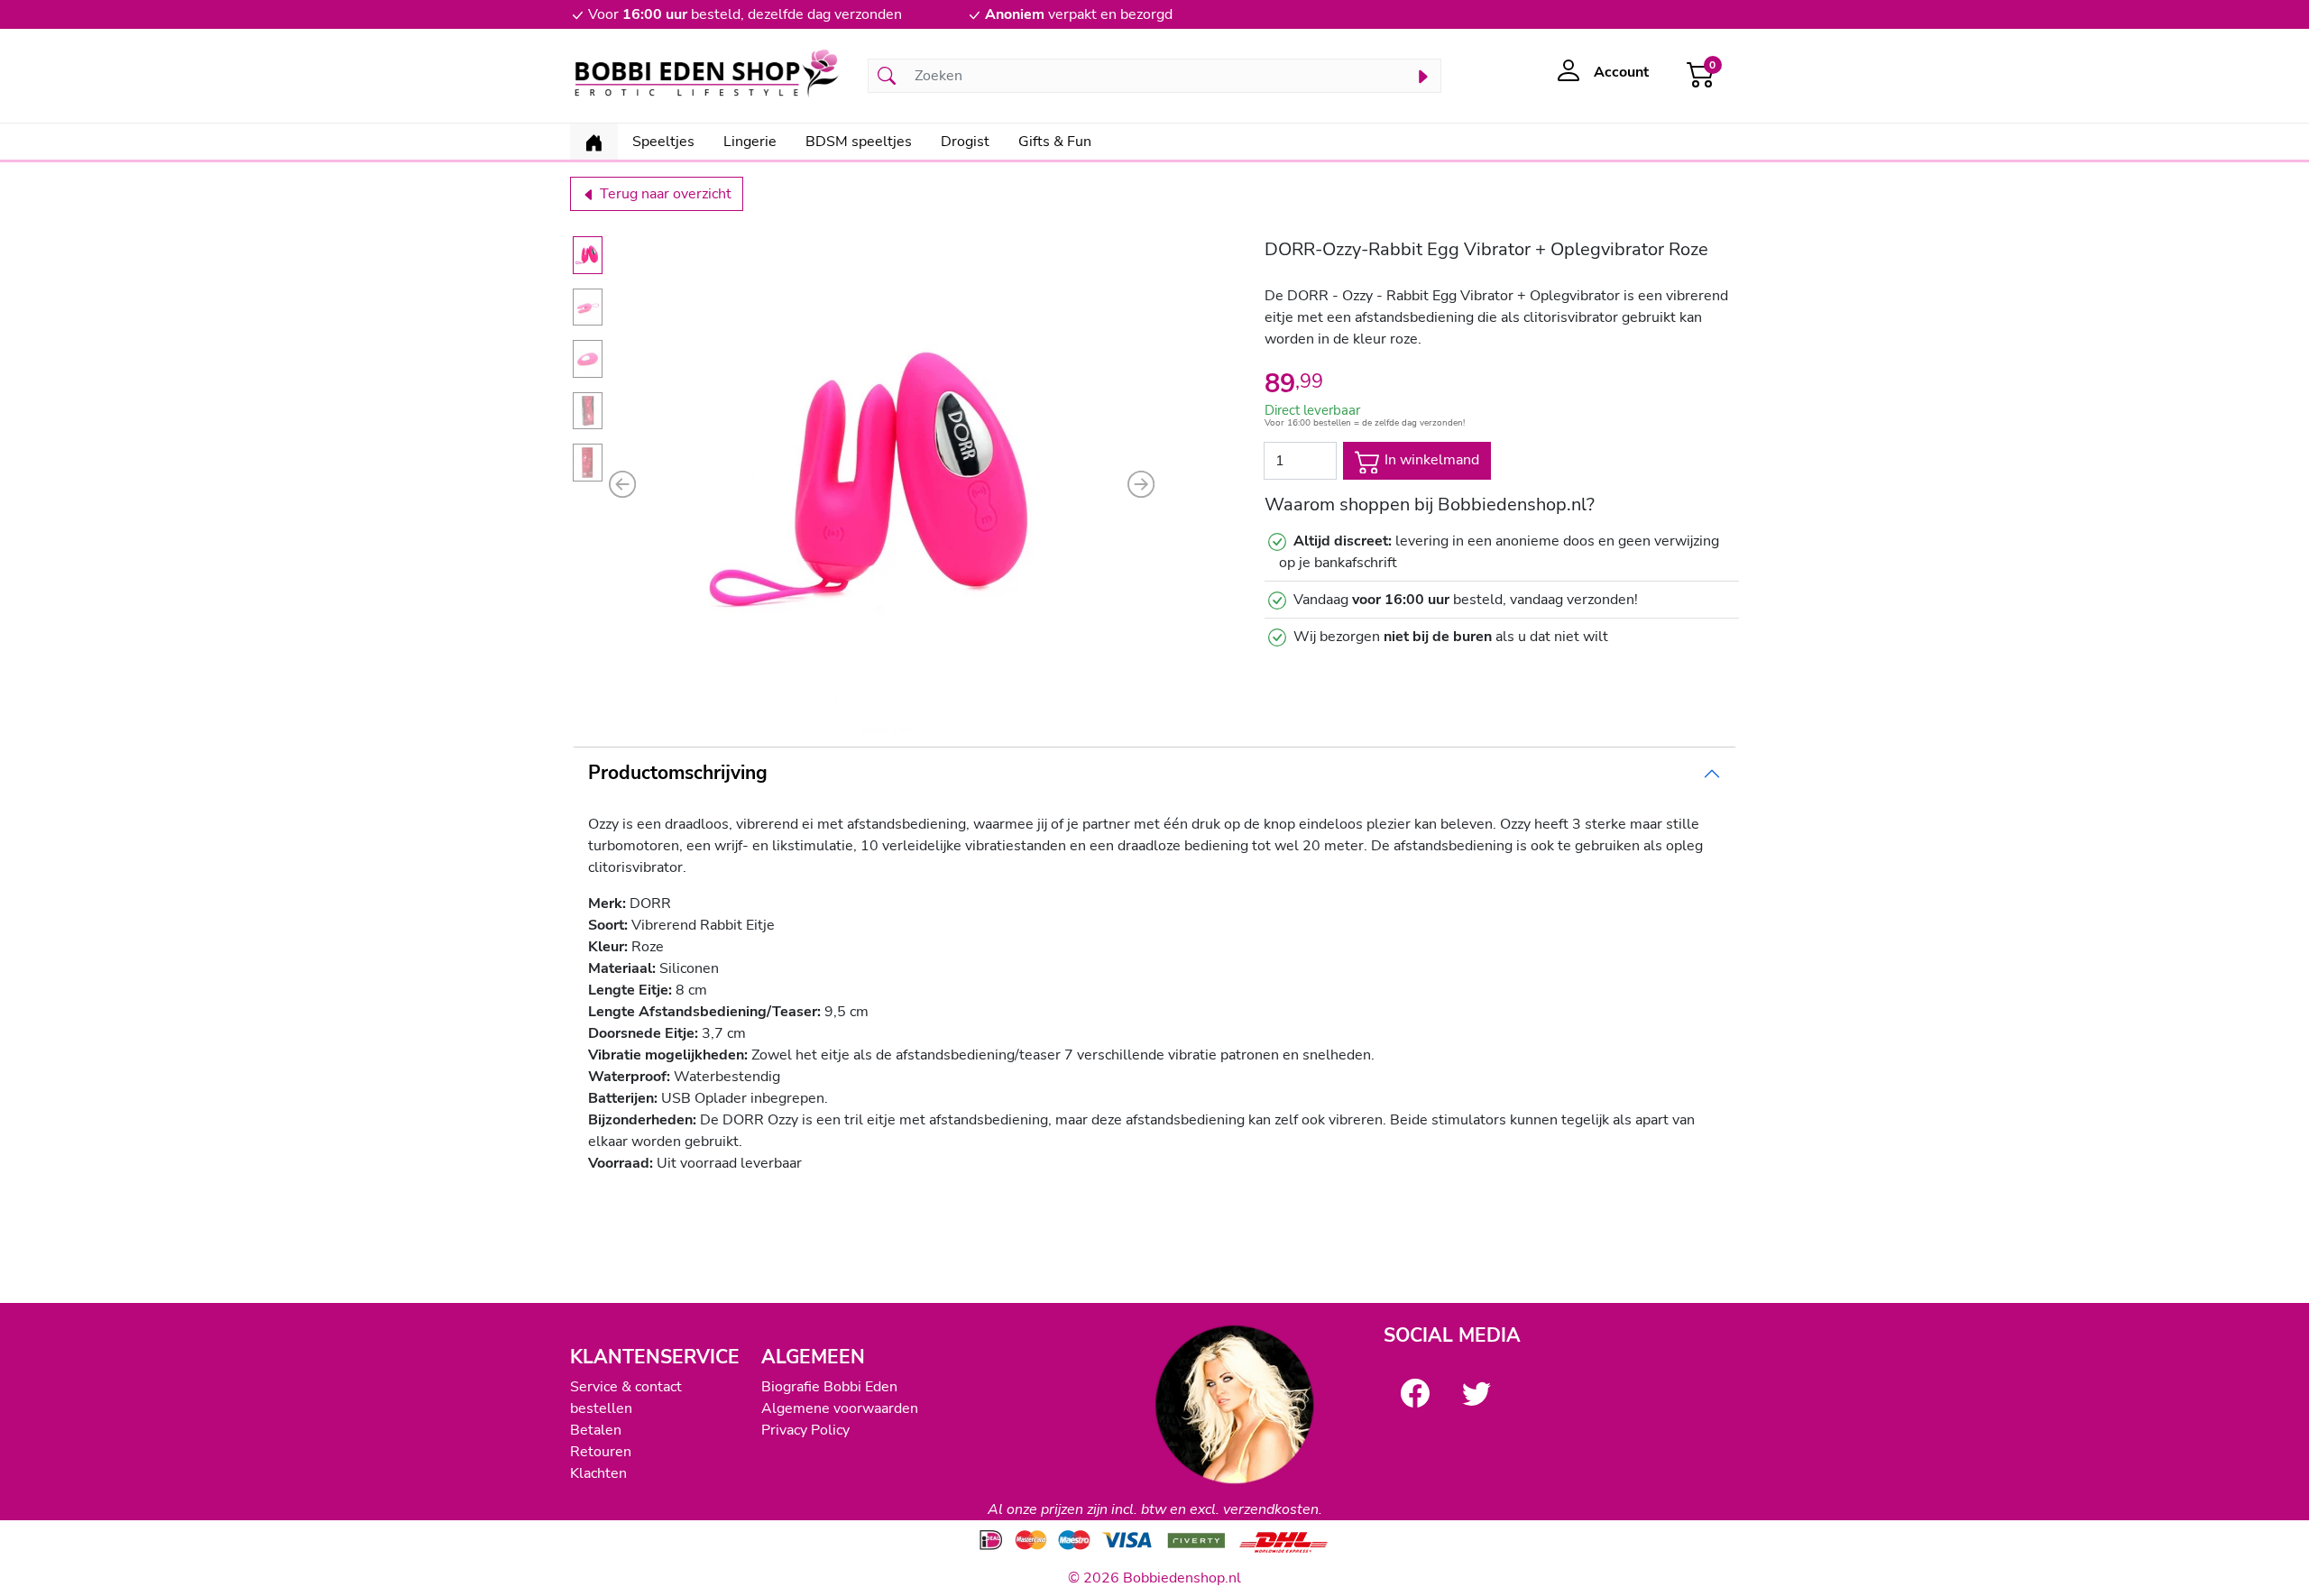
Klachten (598, 1473)
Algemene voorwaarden (840, 1408)
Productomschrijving (678, 773)
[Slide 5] (588, 463)
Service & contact (626, 1387)
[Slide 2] (588, 307)
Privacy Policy (805, 1430)
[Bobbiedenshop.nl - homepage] (708, 76)
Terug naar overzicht (664, 194)
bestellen (601, 1408)
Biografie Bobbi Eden (829, 1387)
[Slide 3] (588, 359)
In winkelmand (1430, 460)
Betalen (596, 1430)
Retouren (601, 1452)
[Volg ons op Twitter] (1476, 1393)
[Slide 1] (588, 255)
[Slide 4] (588, 411)
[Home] (594, 142)
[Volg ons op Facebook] (1415, 1393)
